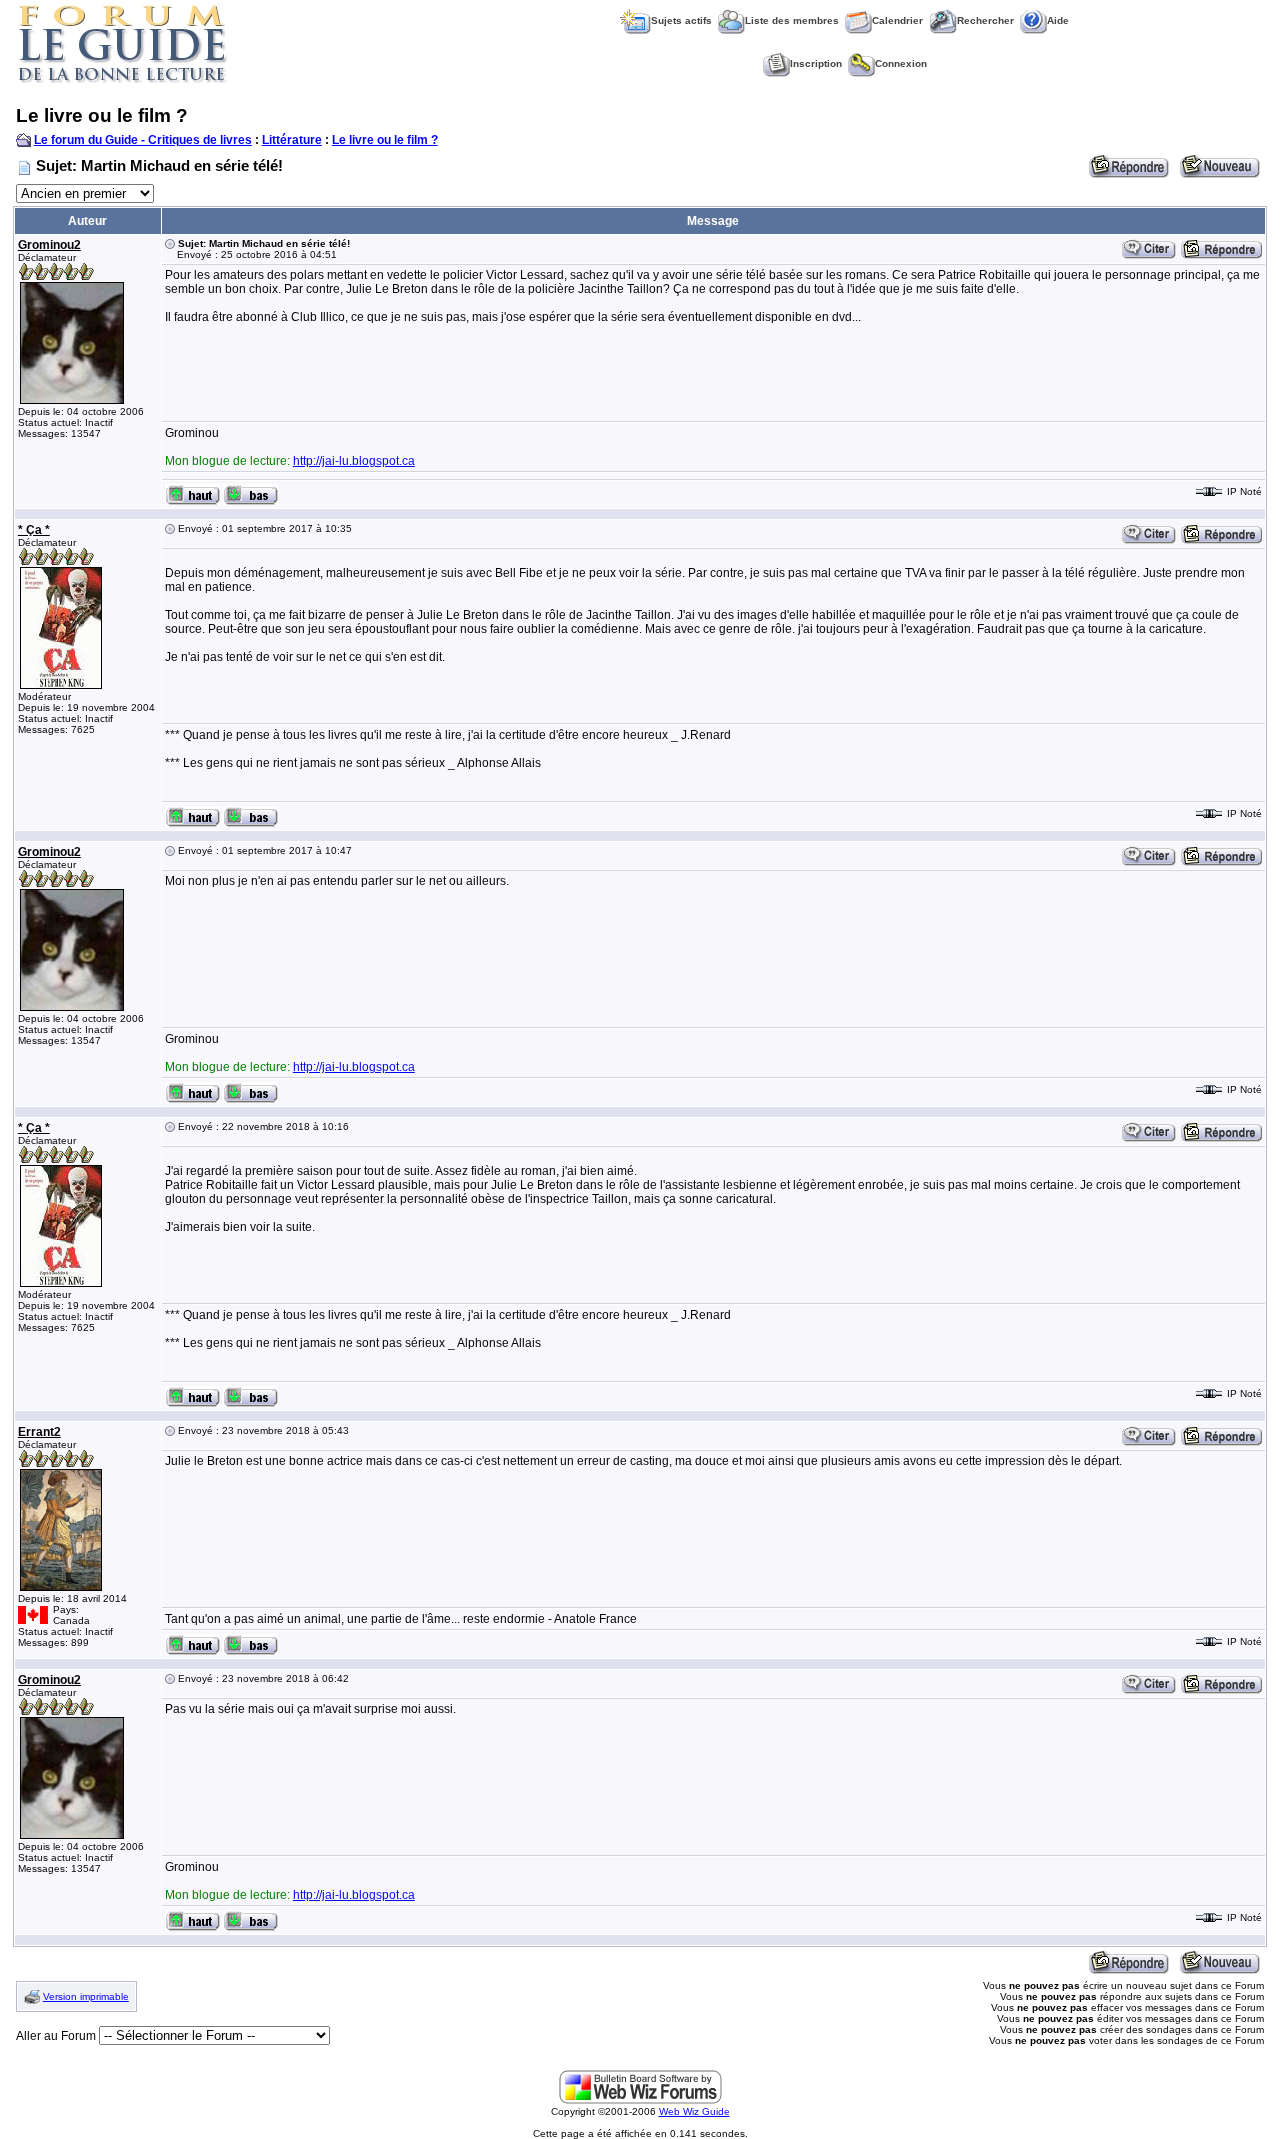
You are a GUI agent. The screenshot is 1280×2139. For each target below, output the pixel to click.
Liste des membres (792, 20)
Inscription (816, 63)
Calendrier (897, 20)
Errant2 (39, 1432)
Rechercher (985, 20)
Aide (1058, 20)
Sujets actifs (681, 20)
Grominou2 (49, 245)
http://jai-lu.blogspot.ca (354, 461)
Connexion (901, 63)
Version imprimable (86, 1996)
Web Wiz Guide (694, 2111)
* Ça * (34, 530)
